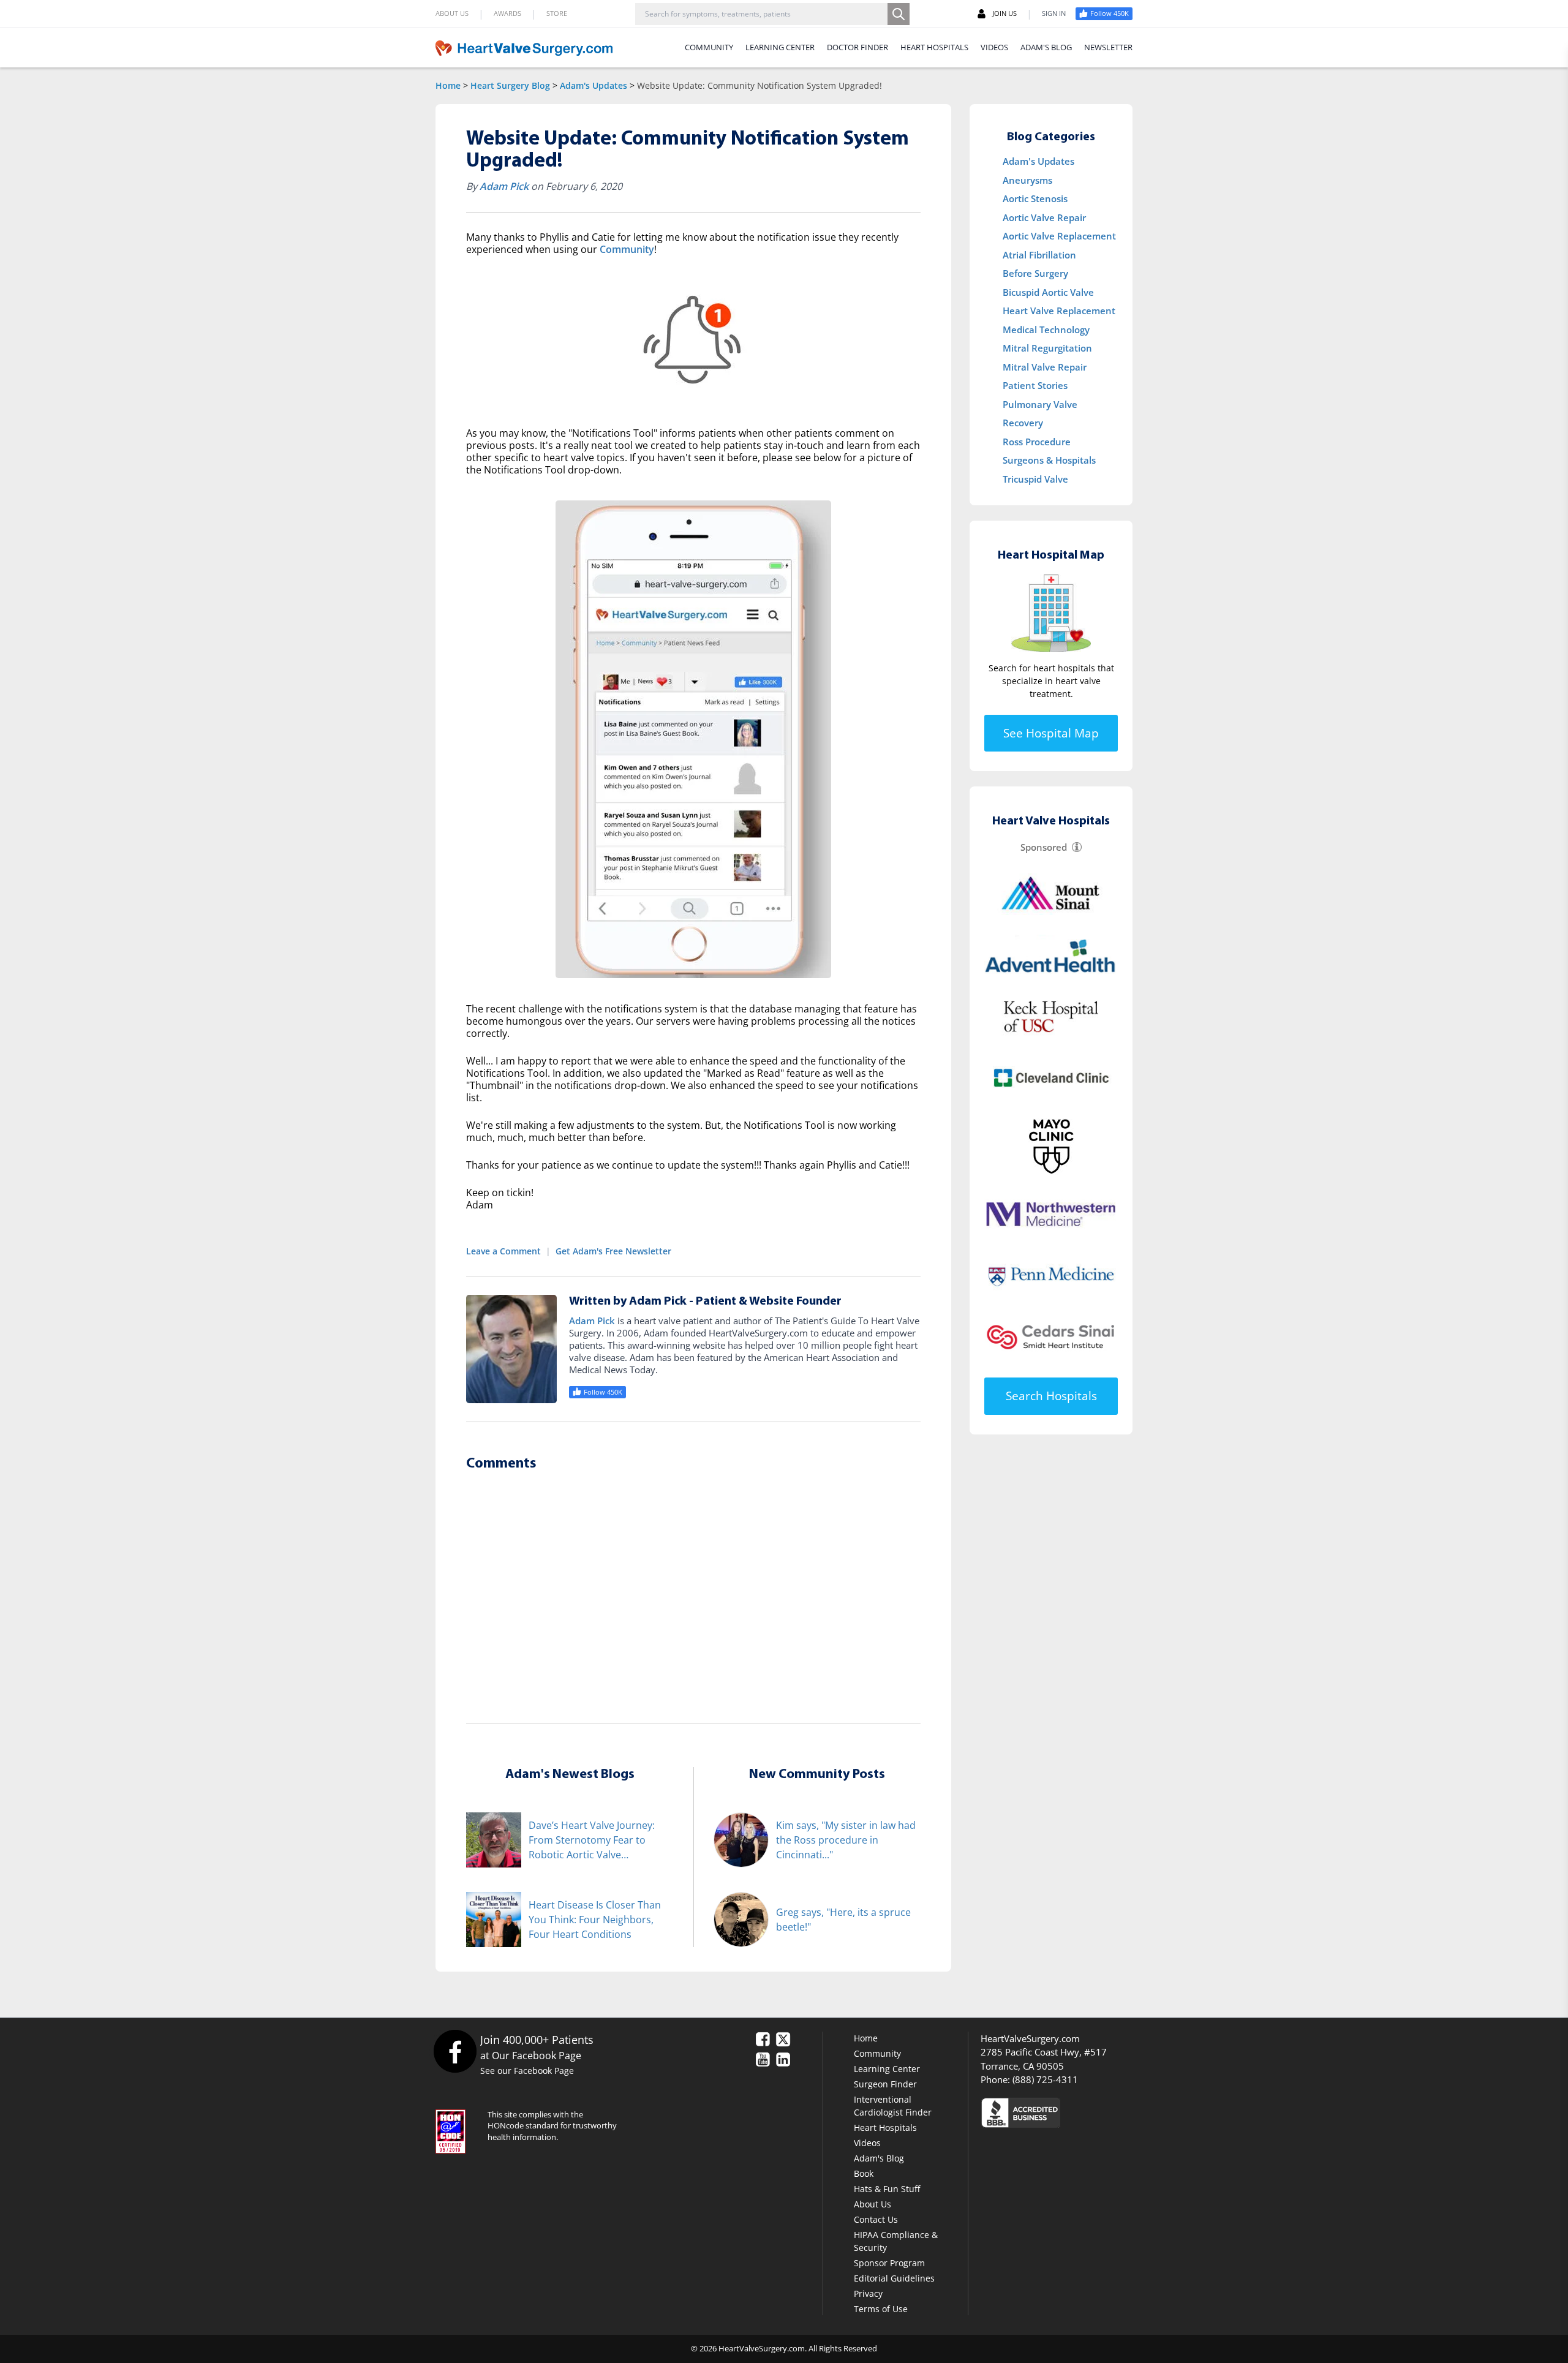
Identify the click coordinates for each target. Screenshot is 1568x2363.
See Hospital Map (1051, 733)
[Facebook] (455, 2051)
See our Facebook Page (527, 2071)
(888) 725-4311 (1045, 2079)
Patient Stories (1035, 385)
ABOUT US (452, 13)
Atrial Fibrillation (1039, 255)
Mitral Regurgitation (1047, 348)
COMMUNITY (709, 47)
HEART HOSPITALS (934, 47)
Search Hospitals (1051, 1396)
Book (864, 2173)
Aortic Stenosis (1035, 198)
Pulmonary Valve (1040, 404)
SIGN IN (1054, 13)
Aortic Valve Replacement (1059, 236)
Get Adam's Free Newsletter (613, 1251)
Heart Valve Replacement (1059, 311)
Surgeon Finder (885, 2084)
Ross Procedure (1037, 442)
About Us (873, 2204)
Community (627, 249)
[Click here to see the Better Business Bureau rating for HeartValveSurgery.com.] (1087, 2112)
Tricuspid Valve (1035, 479)
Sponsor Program (889, 2263)
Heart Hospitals (885, 2127)
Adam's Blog (879, 2158)
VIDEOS (994, 47)
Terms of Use (881, 2309)
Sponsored (1044, 847)
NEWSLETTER (1108, 47)
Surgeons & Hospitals (1049, 460)
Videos (867, 2143)
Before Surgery (1035, 273)
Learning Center (887, 2069)
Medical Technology (1046, 330)
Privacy (868, 2293)
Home (448, 85)
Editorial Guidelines (894, 2278)
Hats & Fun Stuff (887, 2189)
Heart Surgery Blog (510, 85)
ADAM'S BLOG (1046, 47)
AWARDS (507, 13)
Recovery (1023, 423)
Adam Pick (504, 186)
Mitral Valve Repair (1045, 367)
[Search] (899, 14)
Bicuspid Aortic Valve (1048, 292)
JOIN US (1005, 13)
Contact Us (876, 2219)
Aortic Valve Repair (1044, 217)
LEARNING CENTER (780, 47)
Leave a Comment (503, 1251)
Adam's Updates (594, 85)
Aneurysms (1027, 180)
